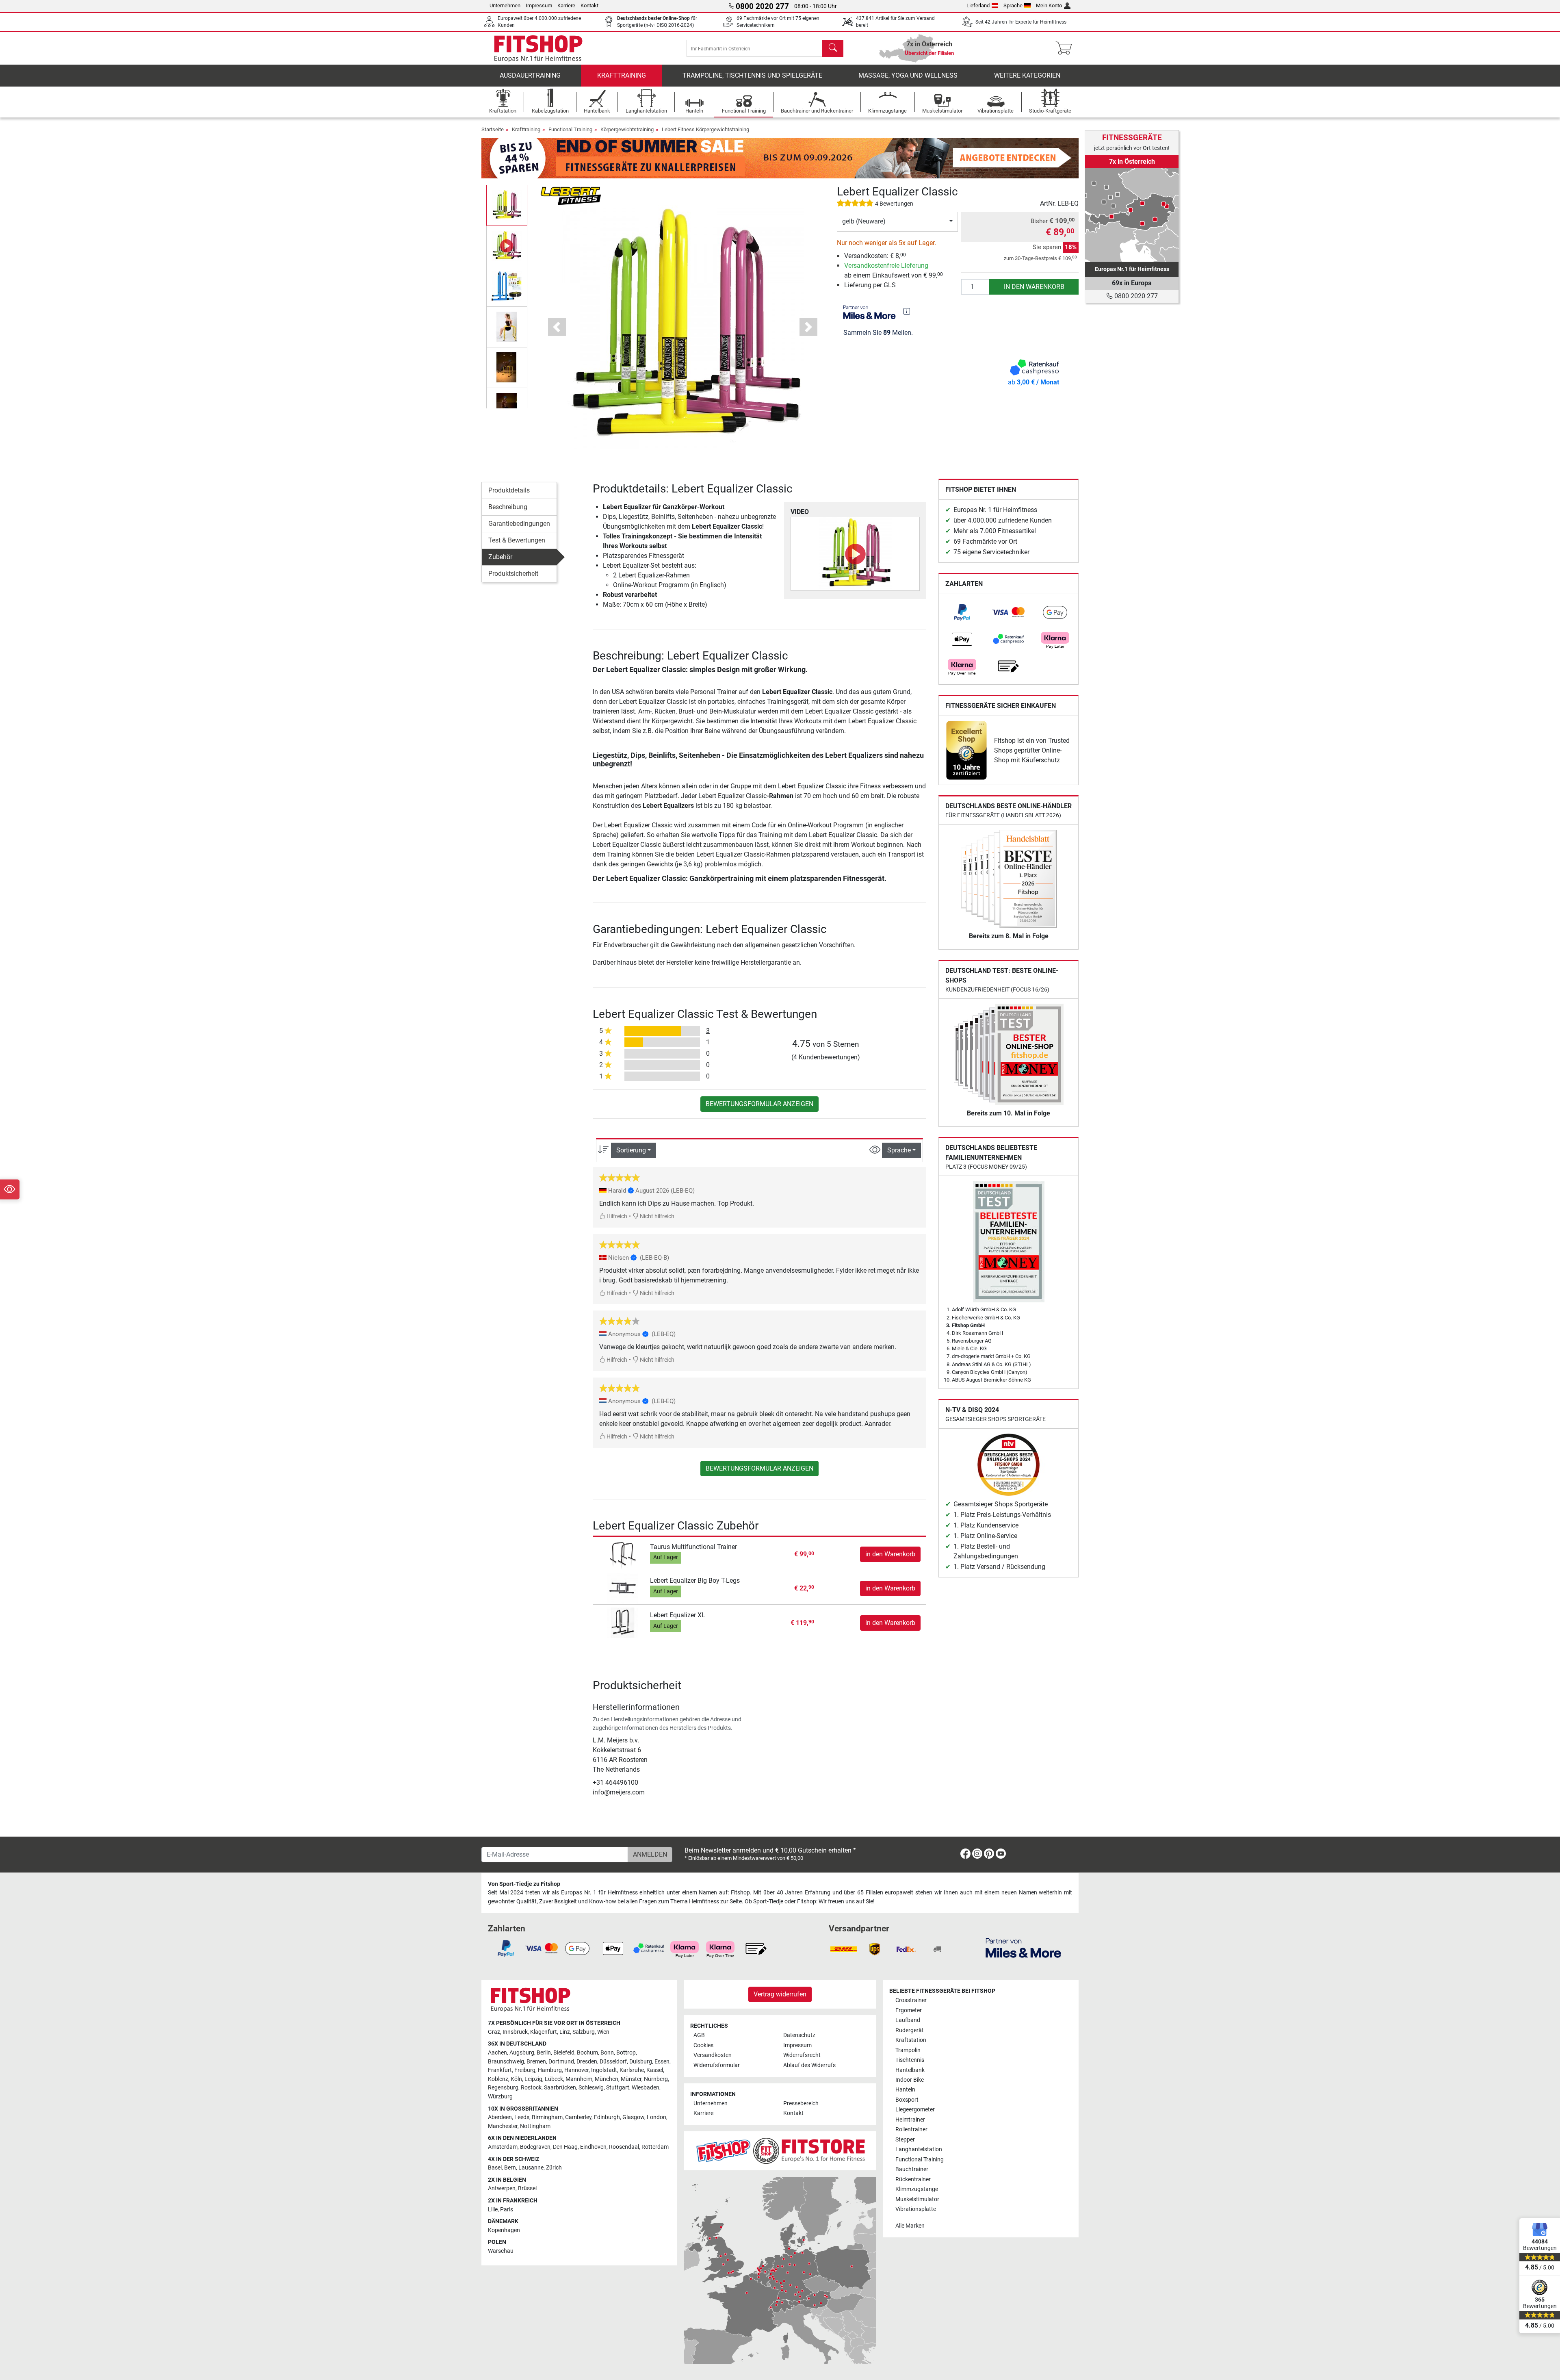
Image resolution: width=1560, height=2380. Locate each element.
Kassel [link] (655, 2070)
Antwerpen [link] (502, 2188)
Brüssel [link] (527, 2188)
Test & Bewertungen (517, 540)
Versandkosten (713, 2055)
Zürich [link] (554, 2168)
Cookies (703, 2045)
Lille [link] (493, 2210)
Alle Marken (910, 2226)
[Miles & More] (1023, 1947)
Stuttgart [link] (618, 2088)
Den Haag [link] (565, 2147)
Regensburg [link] (503, 2088)
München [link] (607, 2079)
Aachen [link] (497, 2053)
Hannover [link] (576, 2070)
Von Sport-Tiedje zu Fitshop (524, 1884)
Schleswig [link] (591, 2088)
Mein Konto (1049, 5)
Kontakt (589, 5)
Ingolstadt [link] (604, 2070)
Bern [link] (510, 2168)
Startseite (493, 129)
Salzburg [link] (584, 2032)
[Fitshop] (538, 48)
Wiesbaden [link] (646, 2088)
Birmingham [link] (547, 2117)
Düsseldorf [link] (613, 2062)
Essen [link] (662, 2062)
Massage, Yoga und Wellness (908, 75)
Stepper (905, 2140)
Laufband (908, 2020)
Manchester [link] (503, 2126)
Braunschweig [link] (506, 2062)
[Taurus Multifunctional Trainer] (623, 1554)
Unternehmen (505, 5)
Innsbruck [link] (515, 2032)
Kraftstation (911, 2040)
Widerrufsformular (717, 2065)
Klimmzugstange (917, 2189)
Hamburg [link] (550, 2070)
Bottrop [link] (626, 2053)
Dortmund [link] (561, 2062)
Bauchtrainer (912, 2169)
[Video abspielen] (855, 554)
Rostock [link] (531, 2088)
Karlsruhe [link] (632, 2070)
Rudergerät (910, 2030)
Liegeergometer (915, 2110)
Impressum (539, 5)
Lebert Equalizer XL (678, 1615)
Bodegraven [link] (535, 2147)
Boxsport (907, 2100)
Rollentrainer (911, 2129)
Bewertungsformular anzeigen (759, 1104)
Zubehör (500, 557)
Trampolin (908, 2050)
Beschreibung (508, 507)
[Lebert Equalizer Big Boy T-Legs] (623, 1588)
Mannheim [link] (579, 2079)
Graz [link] (494, 2032)
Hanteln (905, 2090)
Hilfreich (616, 1216)
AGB (699, 2035)
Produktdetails (509, 490)
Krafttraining (622, 75)
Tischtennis (910, 2060)
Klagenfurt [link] (544, 2032)
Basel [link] (495, 2168)
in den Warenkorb (1034, 287)
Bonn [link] (607, 2053)
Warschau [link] (501, 2251)
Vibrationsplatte (916, 2209)
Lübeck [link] (554, 2079)
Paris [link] (507, 2210)
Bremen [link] (536, 2062)
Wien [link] (603, 2032)
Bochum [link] (587, 2053)
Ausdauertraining (530, 75)
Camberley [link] (578, 2117)
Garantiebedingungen (519, 524)
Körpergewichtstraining (627, 129)
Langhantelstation (919, 2149)
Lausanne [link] (531, 2168)
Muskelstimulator (917, 2199)
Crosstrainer (911, 2000)
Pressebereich (801, 2103)
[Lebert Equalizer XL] (623, 1622)
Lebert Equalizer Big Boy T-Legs (695, 1581)
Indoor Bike (910, 2080)
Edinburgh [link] (607, 2117)
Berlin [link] (544, 2053)
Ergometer (909, 2010)
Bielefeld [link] (564, 2053)
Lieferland (978, 5)
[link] (962, 612)
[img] (907, 311)
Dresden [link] (587, 2062)
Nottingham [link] (535, 2126)
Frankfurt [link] (500, 2070)
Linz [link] (565, 2032)
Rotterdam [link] (655, 2147)
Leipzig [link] (533, 2079)
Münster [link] (631, 2079)
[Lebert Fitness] (571, 196)
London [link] (656, 2117)
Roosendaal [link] (624, 2147)
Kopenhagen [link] (504, 2230)
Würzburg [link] (500, 2097)
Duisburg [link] (641, 2062)
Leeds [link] (522, 2117)
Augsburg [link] (522, 2053)
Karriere (566, 5)
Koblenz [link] (498, 2079)
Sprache (1013, 5)
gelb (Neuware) (864, 221)
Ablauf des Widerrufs (809, 2065)
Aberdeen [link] (500, 2117)
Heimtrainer (910, 2120)
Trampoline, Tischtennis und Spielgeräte (752, 75)
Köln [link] (516, 2079)
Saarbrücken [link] (560, 2088)
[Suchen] (833, 48)
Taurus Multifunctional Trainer (693, 1547)
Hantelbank (910, 2070)
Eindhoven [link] (593, 2147)
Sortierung (631, 1150)
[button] (507, 205)
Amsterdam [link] (503, 2147)
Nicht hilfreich (656, 1216)
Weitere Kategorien (1027, 75)
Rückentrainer (913, 2179)
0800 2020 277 (1135, 296)
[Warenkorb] (1066, 48)
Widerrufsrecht (802, 2055)
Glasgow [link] (633, 2117)
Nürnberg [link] (656, 2079)
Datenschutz (799, 2035)
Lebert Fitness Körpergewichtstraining (705, 129)
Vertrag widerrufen (780, 1994)
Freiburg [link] (525, 2070)
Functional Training (570, 129)
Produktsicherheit (513, 574)
